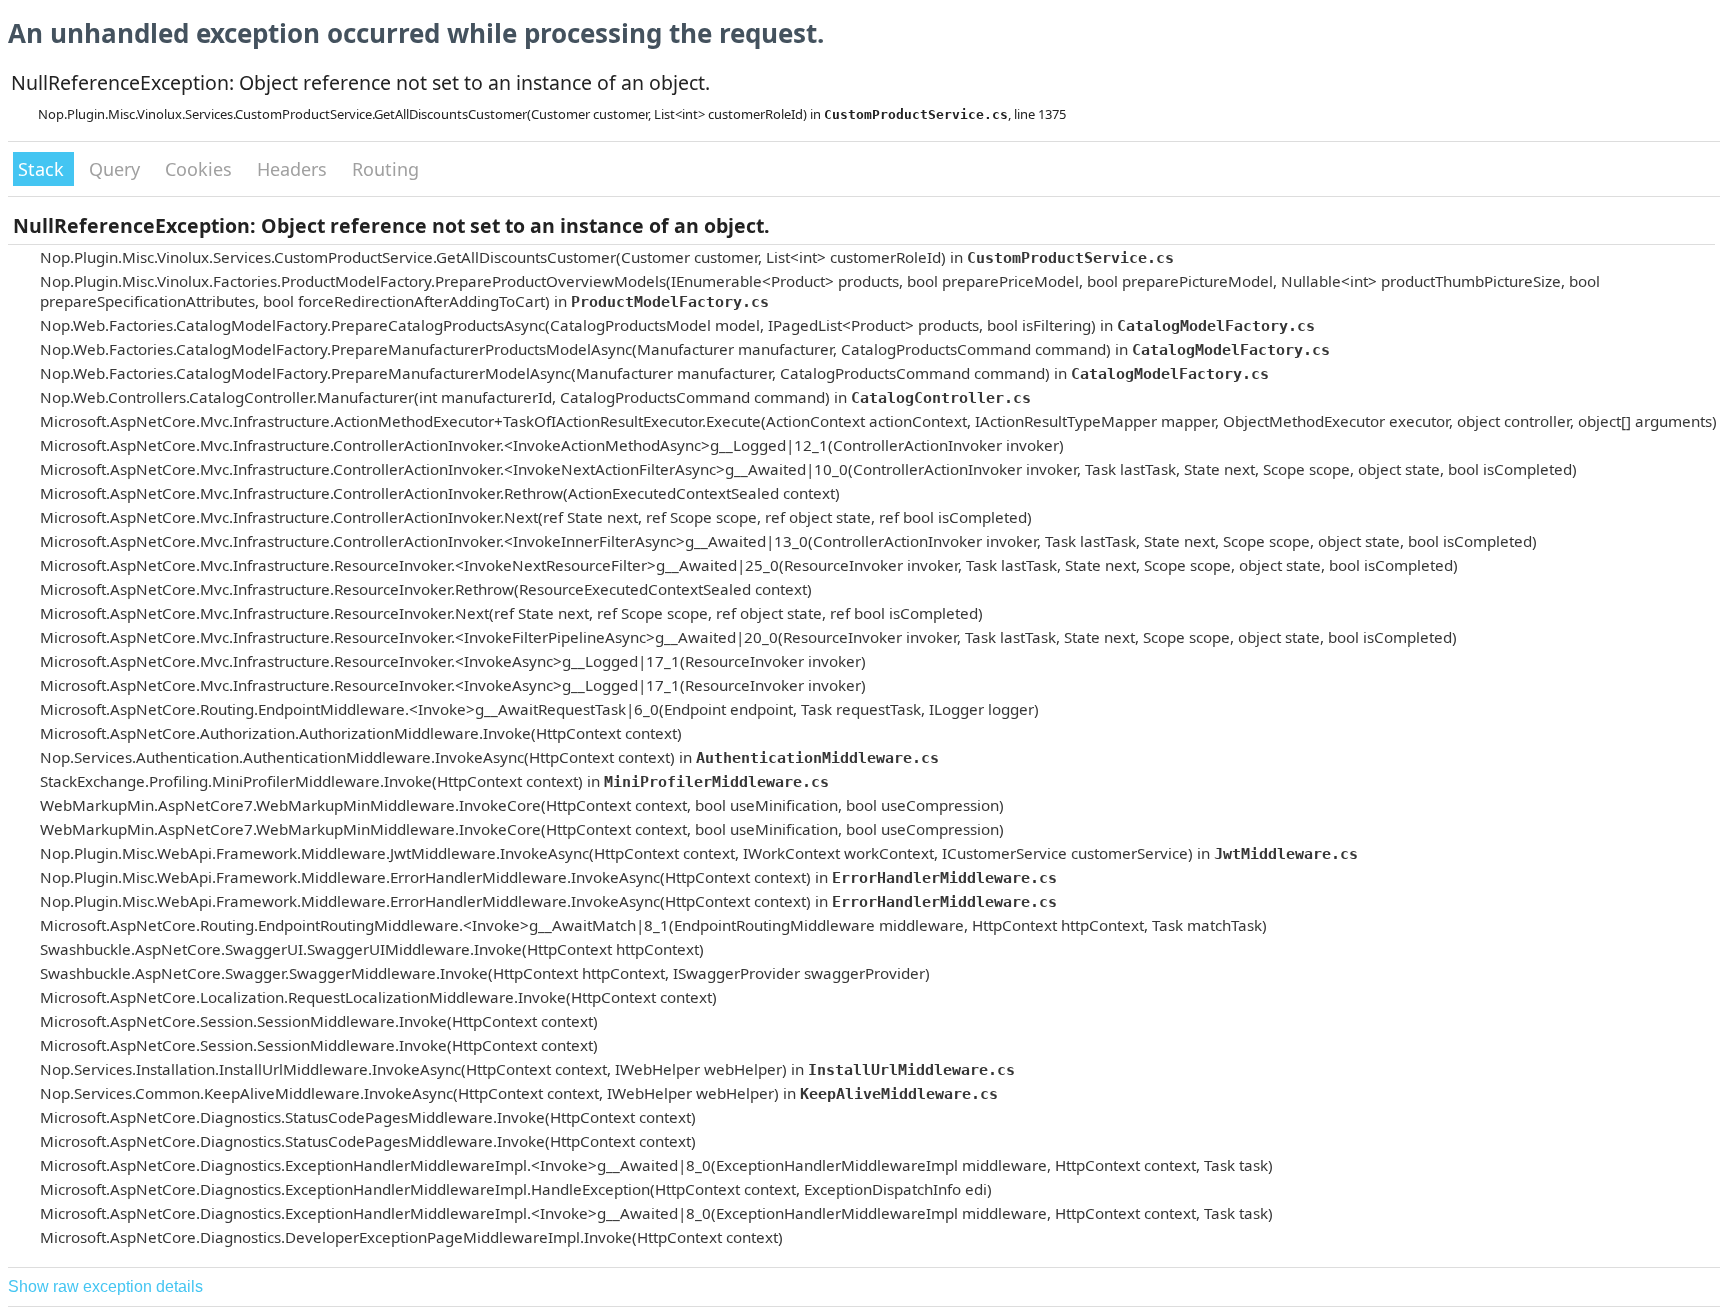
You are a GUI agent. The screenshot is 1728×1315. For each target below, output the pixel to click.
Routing (385, 169)
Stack (43, 169)
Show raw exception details (105, 1286)
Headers (294, 169)
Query (117, 169)
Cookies (201, 169)
